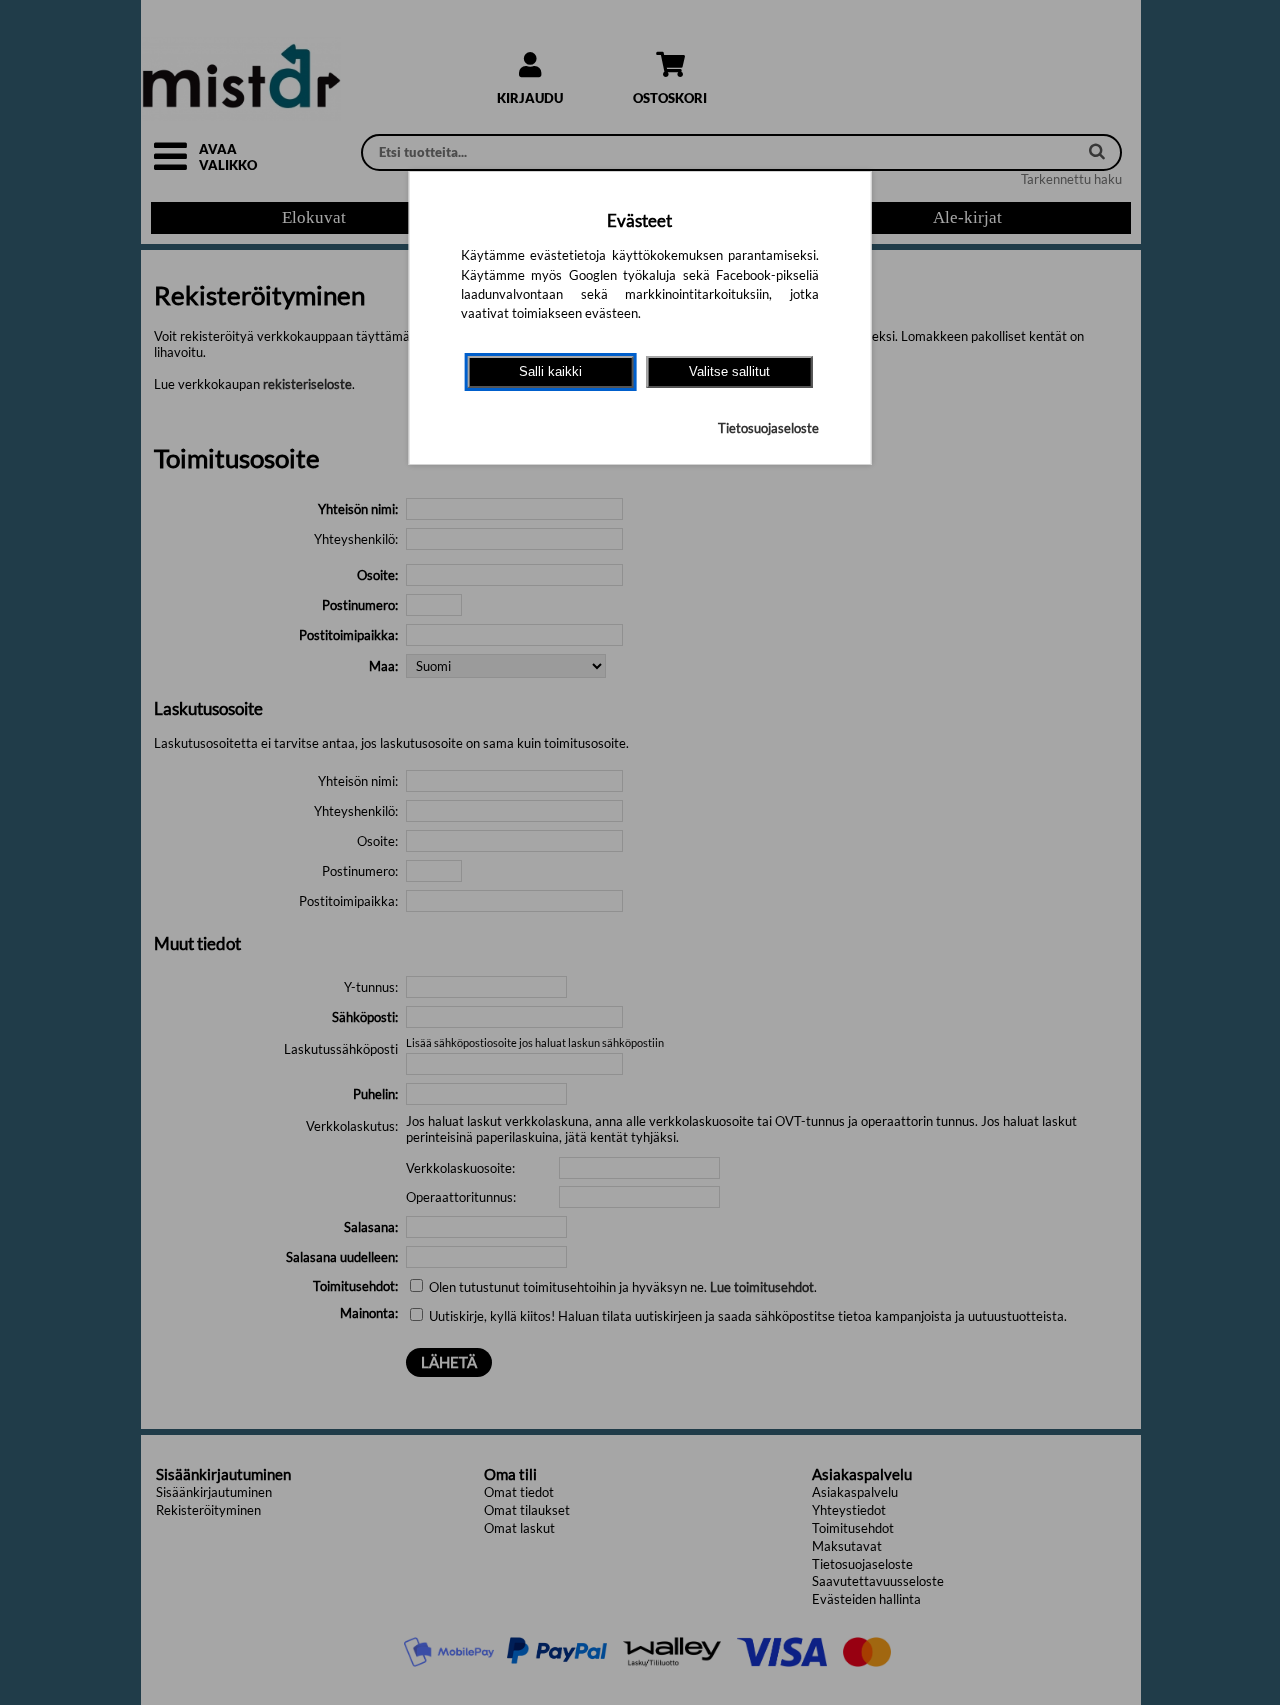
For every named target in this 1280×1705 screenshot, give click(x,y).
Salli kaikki (550, 371)
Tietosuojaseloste (768, 428)
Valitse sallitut (729, 371)
